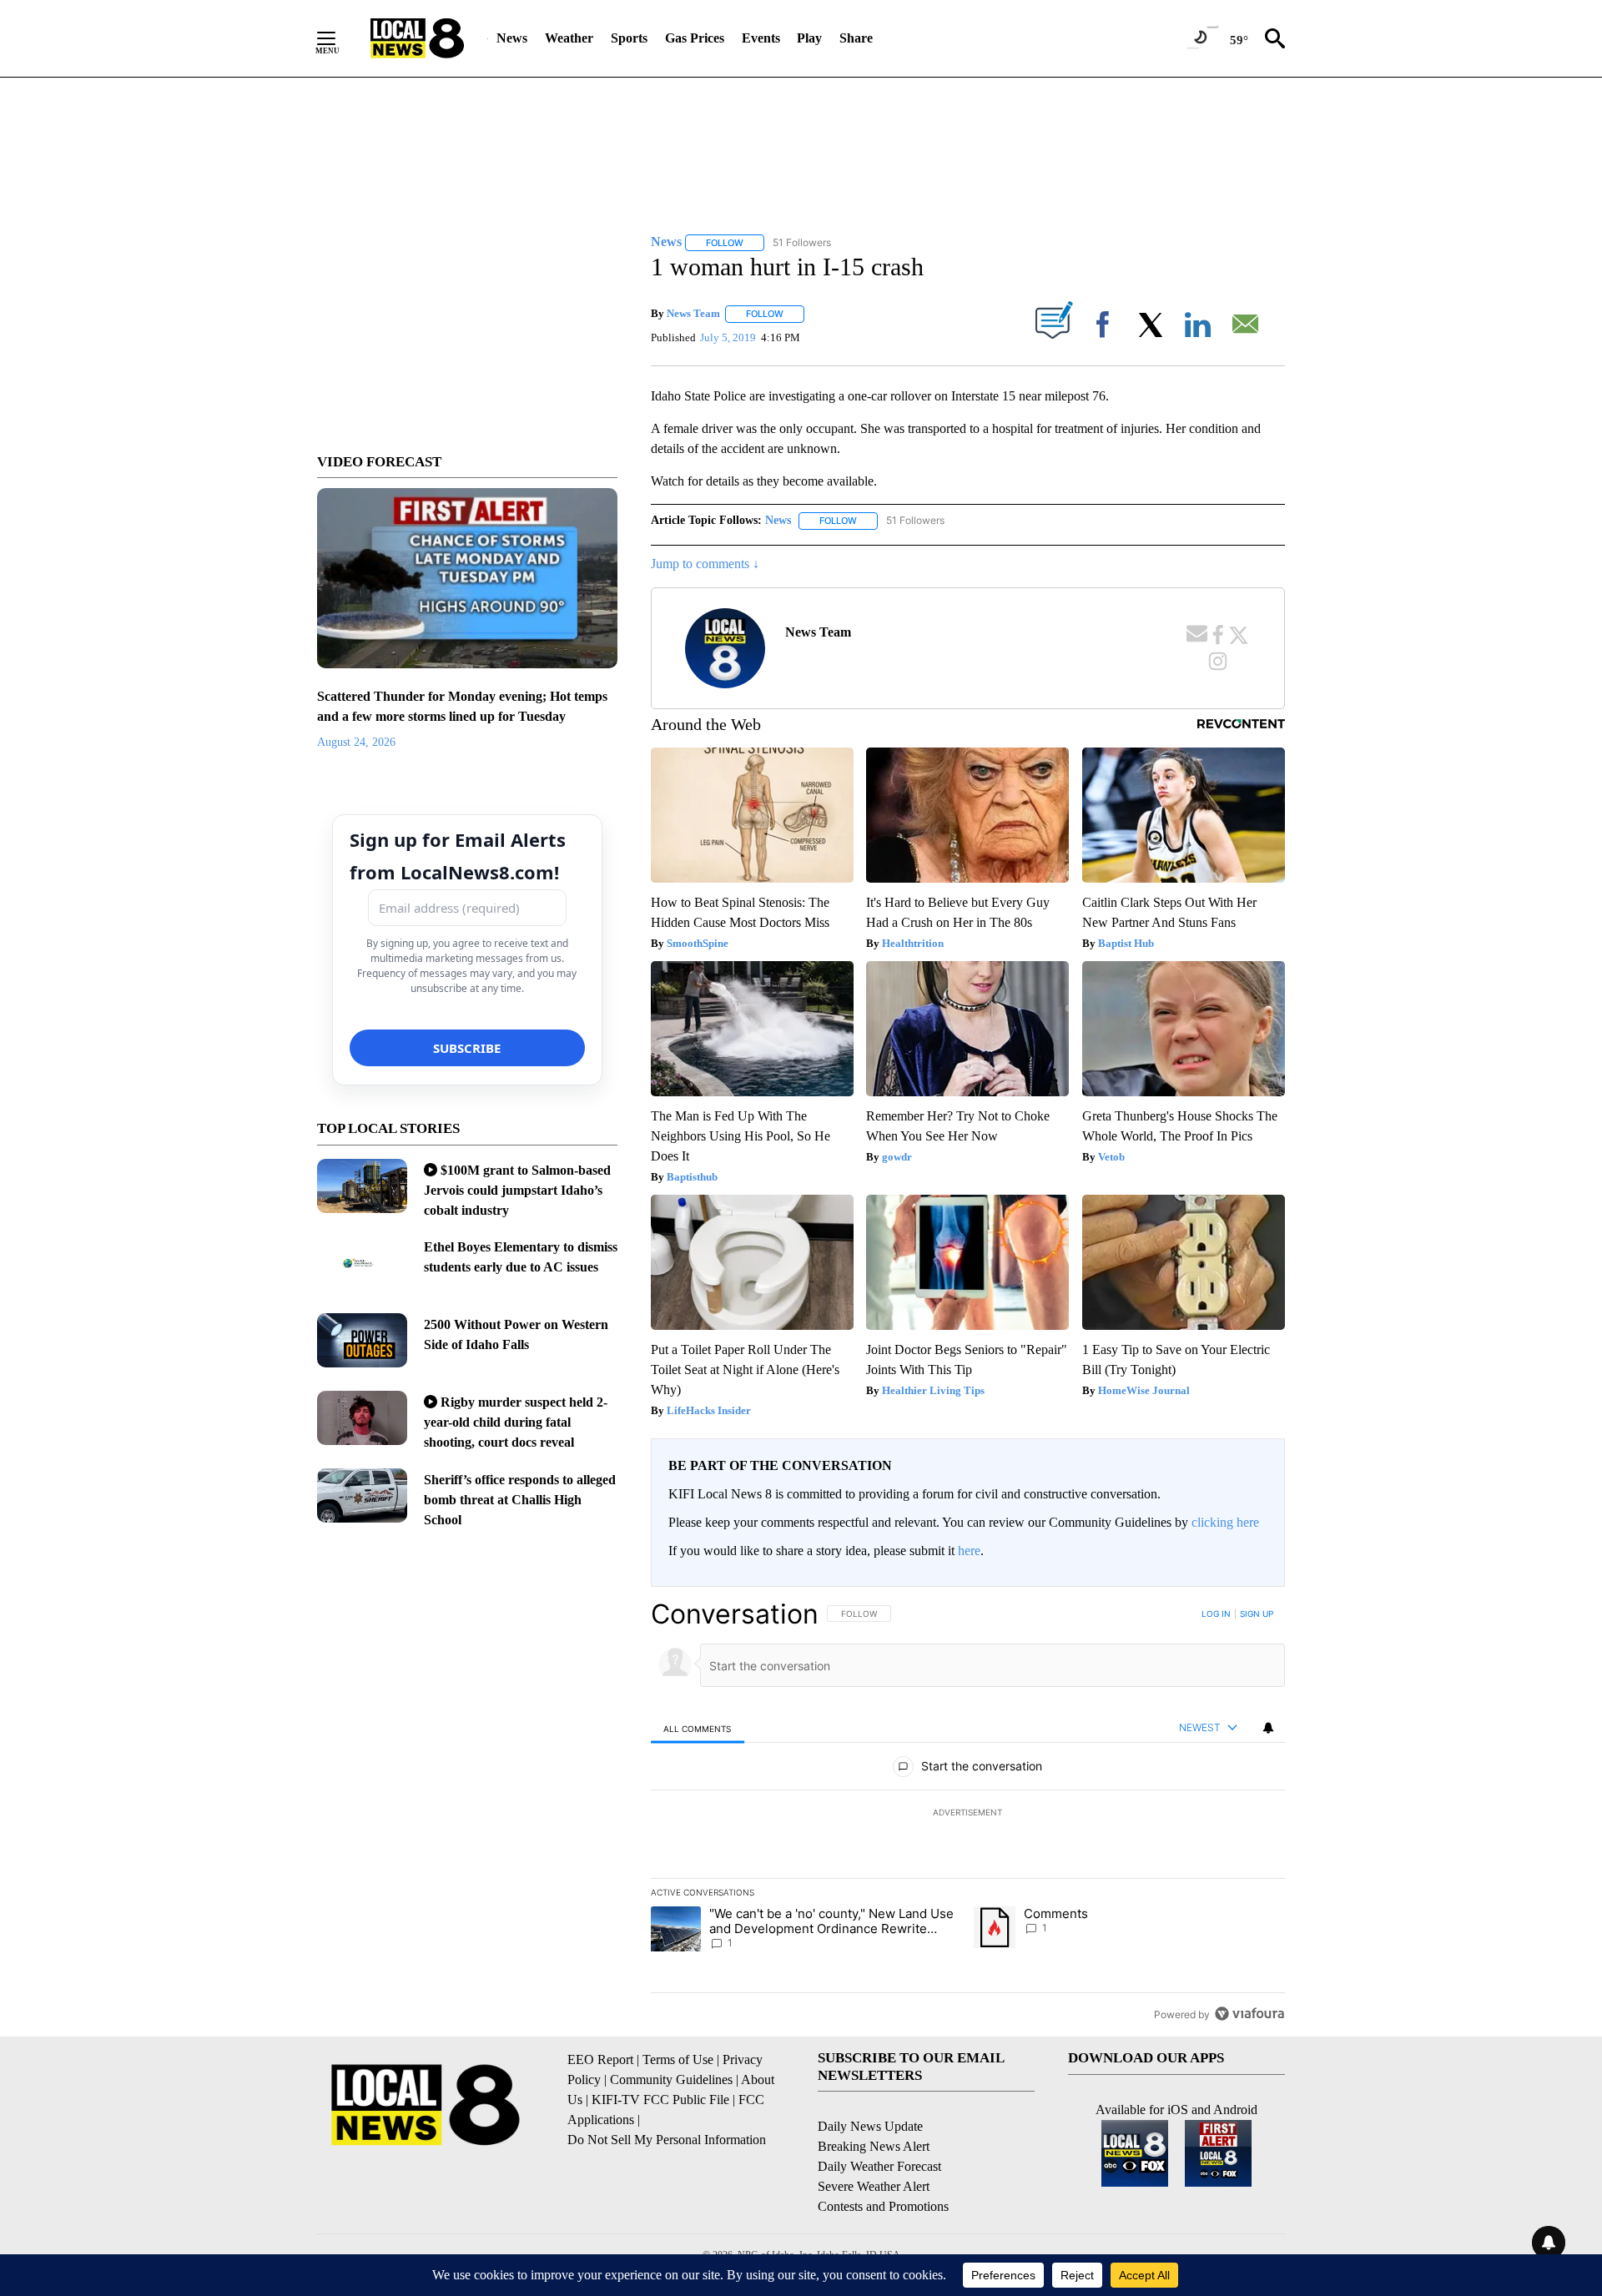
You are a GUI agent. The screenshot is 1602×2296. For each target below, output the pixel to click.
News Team (693, 313)
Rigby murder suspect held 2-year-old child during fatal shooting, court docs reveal (516, 1422)
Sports (629, 38)
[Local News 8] (417, 38)
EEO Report (600, 2059)
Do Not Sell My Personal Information (667, 2140)
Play (809, 38)
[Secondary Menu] (339, 38)
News (512, 38)
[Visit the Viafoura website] (1249, 2014)
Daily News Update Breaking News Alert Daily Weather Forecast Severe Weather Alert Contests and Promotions (883, 2166)
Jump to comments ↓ (705, 564)
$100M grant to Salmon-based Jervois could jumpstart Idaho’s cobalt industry (517, 1190)
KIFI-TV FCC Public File (660, 2100)
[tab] (698, 1728)
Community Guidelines (671, 2079)
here (969, 1551)
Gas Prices (695, 38)
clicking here (1225, 1522)
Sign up (1257, 1614)
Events (761, 38)
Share (856, 38)
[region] (968, 1814)
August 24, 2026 (356, 742)
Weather (569, 38)
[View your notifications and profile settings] (1268, 1728)
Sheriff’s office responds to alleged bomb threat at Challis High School (520, 1500)
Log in (1216, 1614)
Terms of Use (678, 2059)
